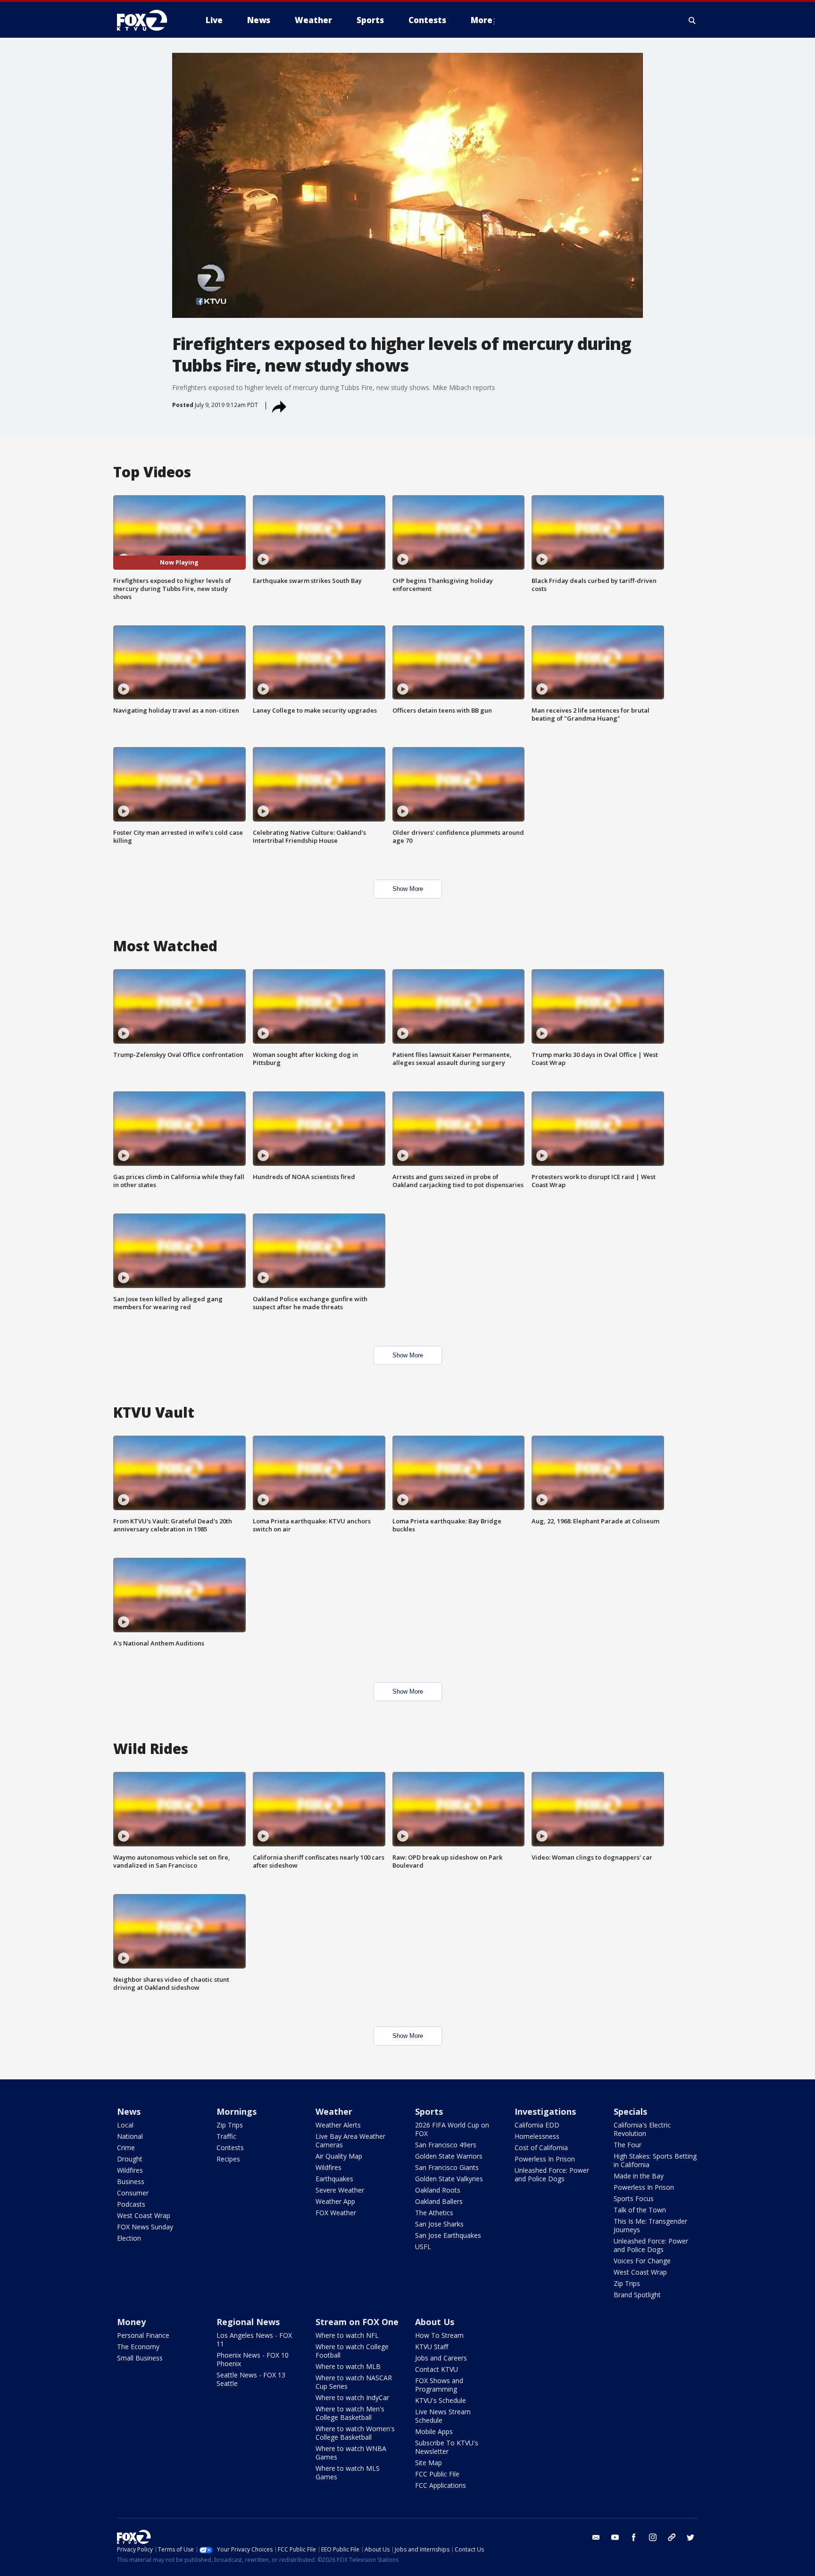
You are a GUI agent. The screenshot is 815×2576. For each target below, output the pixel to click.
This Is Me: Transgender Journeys (650, 2225)
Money (131, 2322)
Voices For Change (642, 2261)
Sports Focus (634, 2198)
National (130, 2136)
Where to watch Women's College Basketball (355, 2433)
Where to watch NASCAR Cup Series (354, 2382)
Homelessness (537, 2136)
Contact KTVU (437, 2369)
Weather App (335, 2201)
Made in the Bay (639, 2176)
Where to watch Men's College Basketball (350, 2413)
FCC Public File (437, 2474)
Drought (130, 2159)
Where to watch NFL (347, 2335)
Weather (334, 2111)
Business (131, 2181)
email (596, 2537)
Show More (408, 889)
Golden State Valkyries (449, 2179)
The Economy (138, 2347)
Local (125, 2125)
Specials (630, 2111)
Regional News (248, 2322)
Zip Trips (230, 2125)
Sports (429, 2111)
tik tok (672, 2537)
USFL (423, 2247)
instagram (653, 2537)
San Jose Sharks (439, 2224)
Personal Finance (143, 2335)
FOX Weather (336, 2213)
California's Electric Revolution (642, 2129)
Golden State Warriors (449, 2156)
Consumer (133, 2193)
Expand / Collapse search (692, 20)
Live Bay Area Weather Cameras (350, 2140)
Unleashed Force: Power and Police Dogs (552, 2174)
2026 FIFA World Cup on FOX (452, 2129)
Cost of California (541, 2148)
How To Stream (439, 2335)
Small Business (140, 2358)
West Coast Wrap (144, 2215)
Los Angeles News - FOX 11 (254, 2339)
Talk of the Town (640, 2210)
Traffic (226, 2136)
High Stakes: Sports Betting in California (655, 2160)
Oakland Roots (438, 2190)
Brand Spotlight (637, 2295)
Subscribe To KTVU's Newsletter (447, 2447)
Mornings (237, 2111)
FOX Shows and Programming (439, 2385)
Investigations (545, 2111)
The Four (628, 2145)
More (482, 20)
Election (129, 2238)
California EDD (537, 2125)
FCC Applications (441, 2485)
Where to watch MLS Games (348, 2472)
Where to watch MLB (348, 2366)
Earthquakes (334, 2179)
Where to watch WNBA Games (351, 2453)
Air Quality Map (339, 2156)
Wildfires (130, 2170)
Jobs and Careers (441, 2358)
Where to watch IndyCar (352, 2397)
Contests (230, 2148)
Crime (126, 2148)
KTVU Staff (432, 2347)
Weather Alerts (338, 2125)
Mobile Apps (434, 2431)
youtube (615, 2537)
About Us (435, 2322)
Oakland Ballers (439, 2201)
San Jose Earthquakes (448, 2235)
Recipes (228, 2159)
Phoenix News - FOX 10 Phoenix (253, 2359)
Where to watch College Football (352, 2351)
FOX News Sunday (145, 2227)
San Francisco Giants (447, 2167)
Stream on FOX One (357, 2322)
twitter (690, 2537)
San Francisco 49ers (446, 2145)
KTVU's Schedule (441, 2400)
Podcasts (131, 2204)
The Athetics (434, 2213)
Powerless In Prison (545, 2159)
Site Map (428, 2463)
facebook (634, 2537)
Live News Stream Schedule (443, 2416)
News (129, 2111)
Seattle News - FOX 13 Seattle (251, 2379)
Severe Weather (340, 2190)
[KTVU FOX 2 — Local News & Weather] (148, 20)
